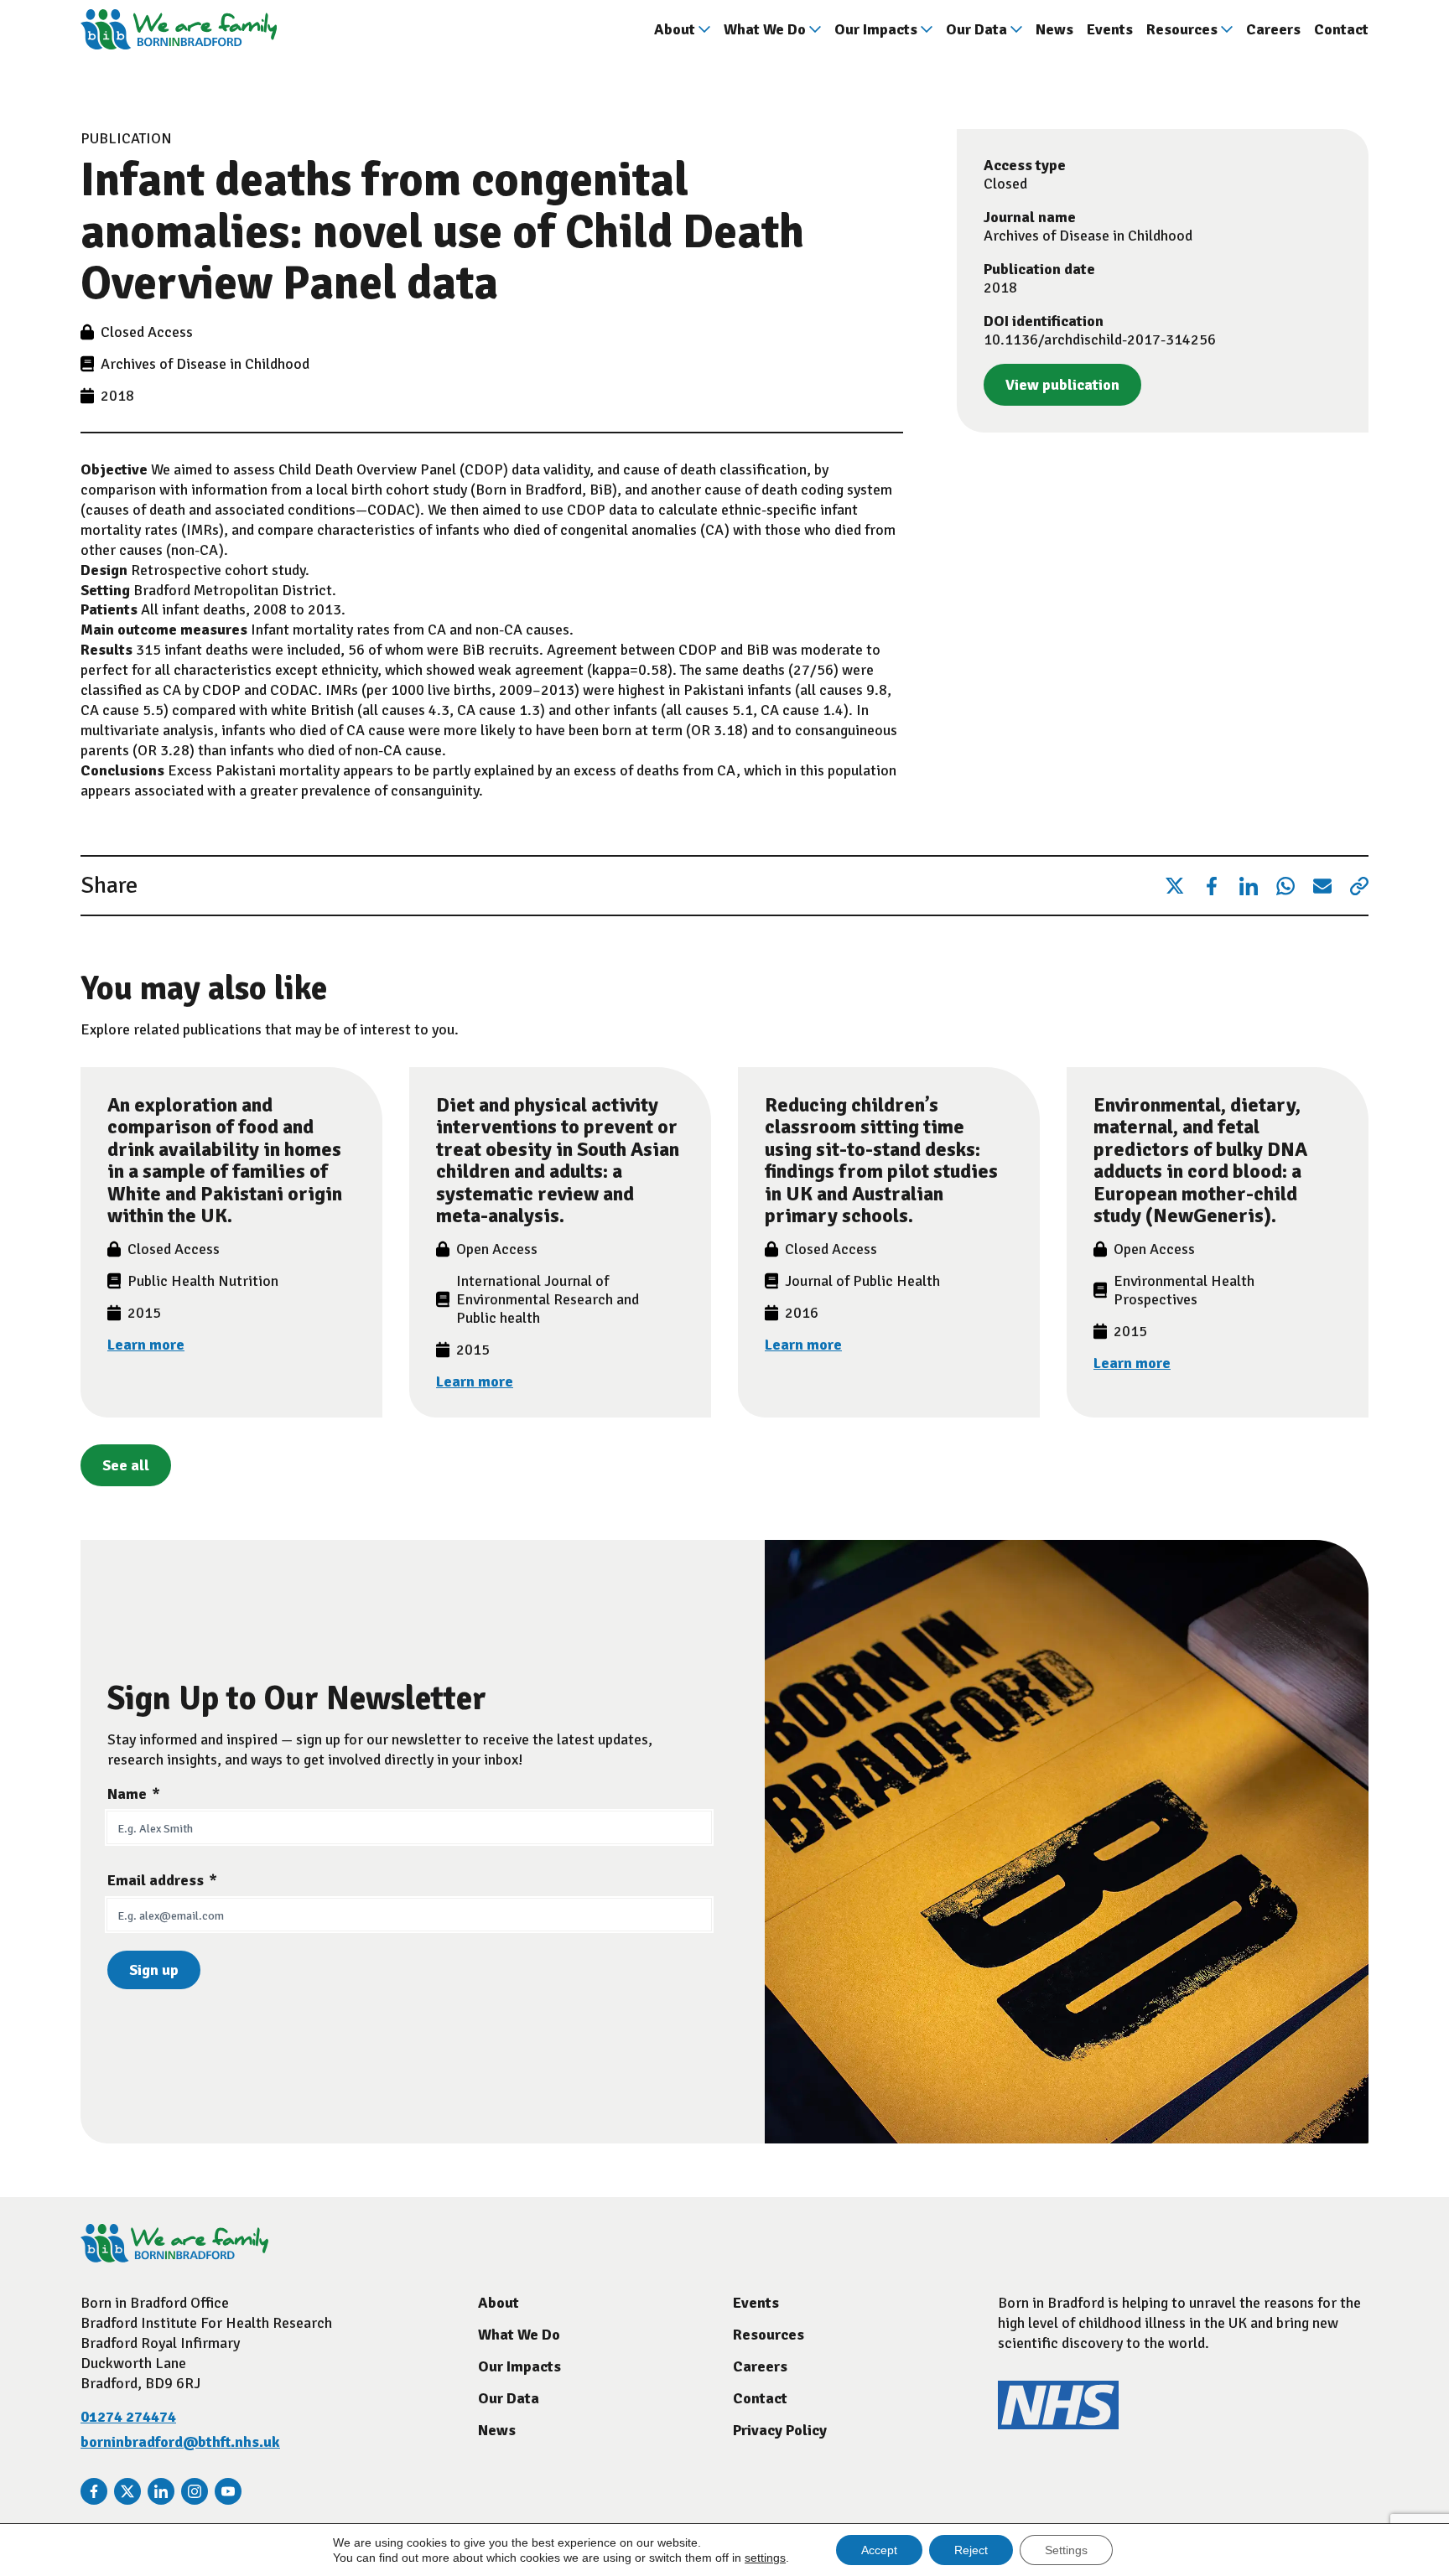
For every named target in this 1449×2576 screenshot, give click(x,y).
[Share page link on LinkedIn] (1249, 886)
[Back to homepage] (179, 29)
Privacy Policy (780, 2430)
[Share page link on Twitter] (1175, 886)
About (675, 29)
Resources (1182, 29)
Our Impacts (876, 29)
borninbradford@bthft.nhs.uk (180, 2442)
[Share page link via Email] (1322, 886)
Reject (971, 2550)
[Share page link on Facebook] (1212, 886)
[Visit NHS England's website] (1058, 2424)
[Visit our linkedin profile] (161, 2491)
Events (1110, 29)
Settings (1066, 2550)
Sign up (154, 1970)
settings (765, 2558)
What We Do (765, 29)
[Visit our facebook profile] (94, 2491)
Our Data (976, 29)
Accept (879, 2550)
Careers (1273, 29)
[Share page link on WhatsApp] (1285, 886)
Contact (1341, 29)
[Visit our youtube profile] (228, 2491)
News (1054, 29)
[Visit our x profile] (127, 2491)
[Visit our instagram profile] (195, 2491)
